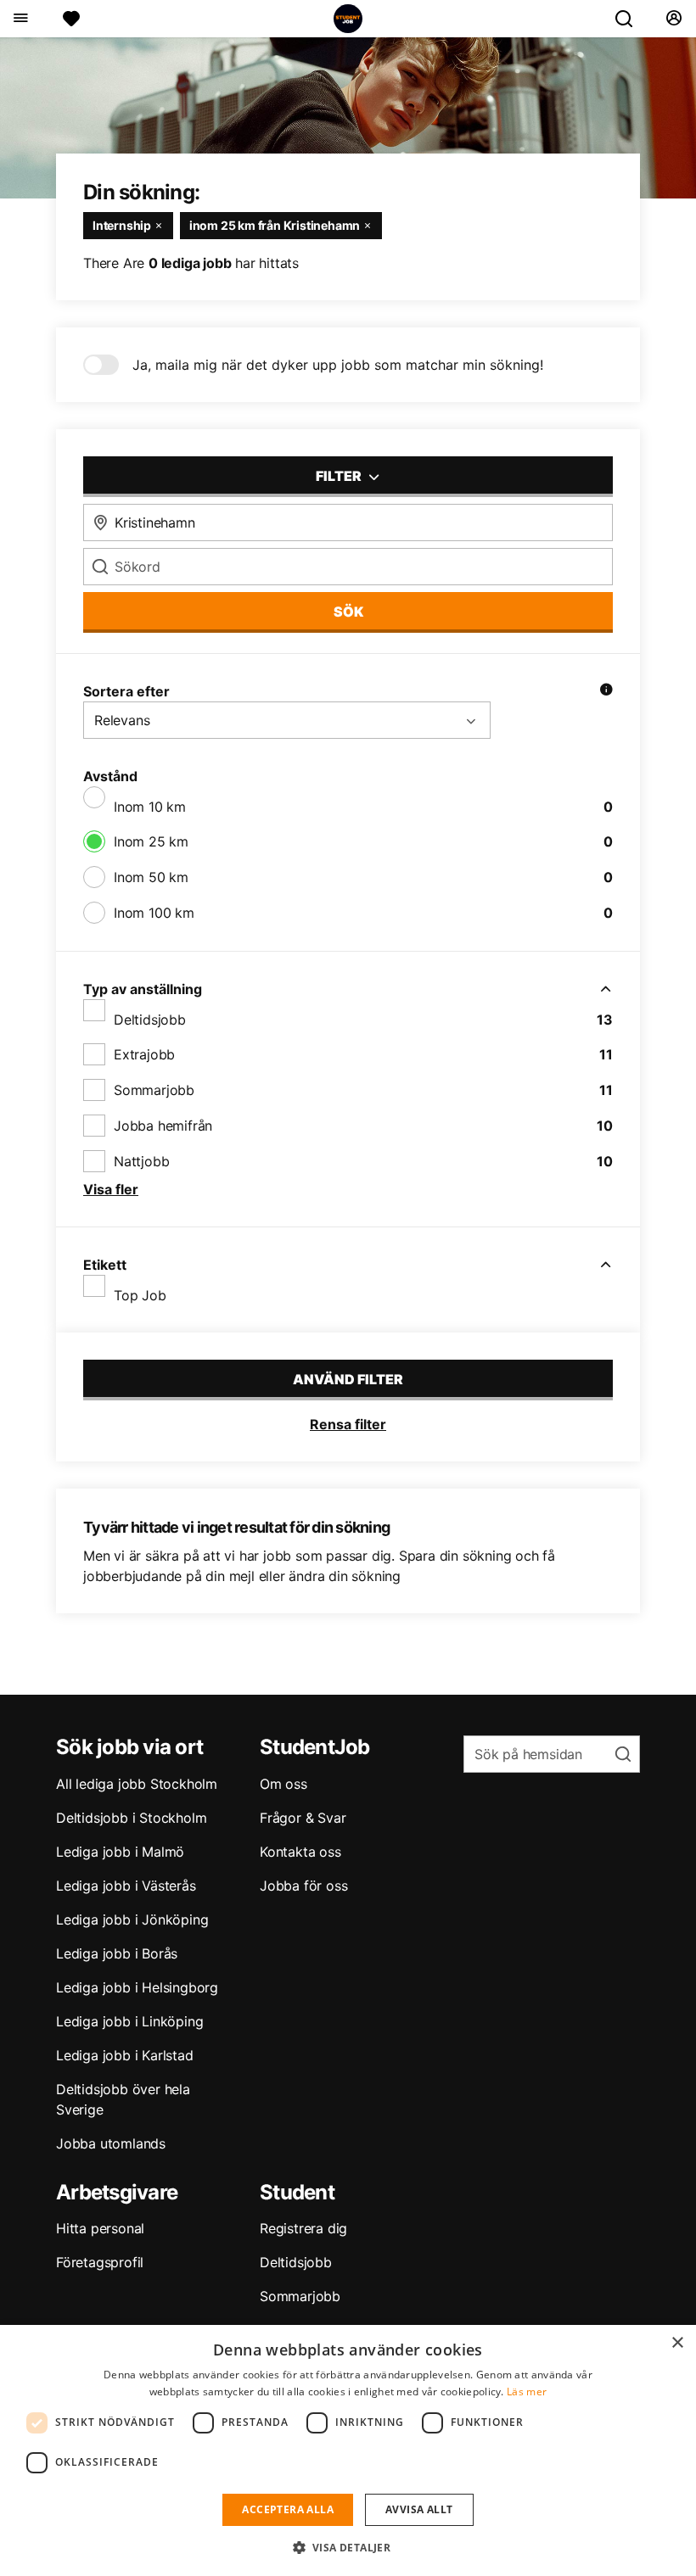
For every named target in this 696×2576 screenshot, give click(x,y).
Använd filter (348, 1379)
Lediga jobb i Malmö (120, 1852)
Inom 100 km (154, 913)
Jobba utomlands (111, 2143)
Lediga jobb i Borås (117, 1953)
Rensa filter (348, 1424)
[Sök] (631, 19)
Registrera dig (303, 2228)
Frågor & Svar (303, 1818)
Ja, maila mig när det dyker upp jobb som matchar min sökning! (338, 365)
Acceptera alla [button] (288, 2509)
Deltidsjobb (150, 1020)
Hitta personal (100, 2228)
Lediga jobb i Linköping (129, 2021)
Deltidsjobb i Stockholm (131, 1818)
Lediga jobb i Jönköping (132, 1919)
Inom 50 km (151, 877)
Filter (340, 476)
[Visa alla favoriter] (71, 19)
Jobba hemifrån (163, 1126)
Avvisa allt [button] (419, 2509)
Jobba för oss (303, 1886)
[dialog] (348, 2450)
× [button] (677, 2343)
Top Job (140, 1295)
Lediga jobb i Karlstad (125, 2055)
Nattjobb (141, 1161)
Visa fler (111, 1189)
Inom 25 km (151, 841)
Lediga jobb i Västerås (126, 1886)
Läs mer (527, 2392)
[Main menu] (20, 19)
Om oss (283, 1784)
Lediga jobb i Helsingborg (137, 1987)
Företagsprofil (100, 2262)
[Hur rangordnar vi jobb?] (606, 691)
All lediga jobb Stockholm (137, 1784)
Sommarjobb (154, 1090)
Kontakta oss (300, 1852)
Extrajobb (144, 1054)
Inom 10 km (150, 807)
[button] (348, 2547)
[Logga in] (674, 19)
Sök (348, 612)
